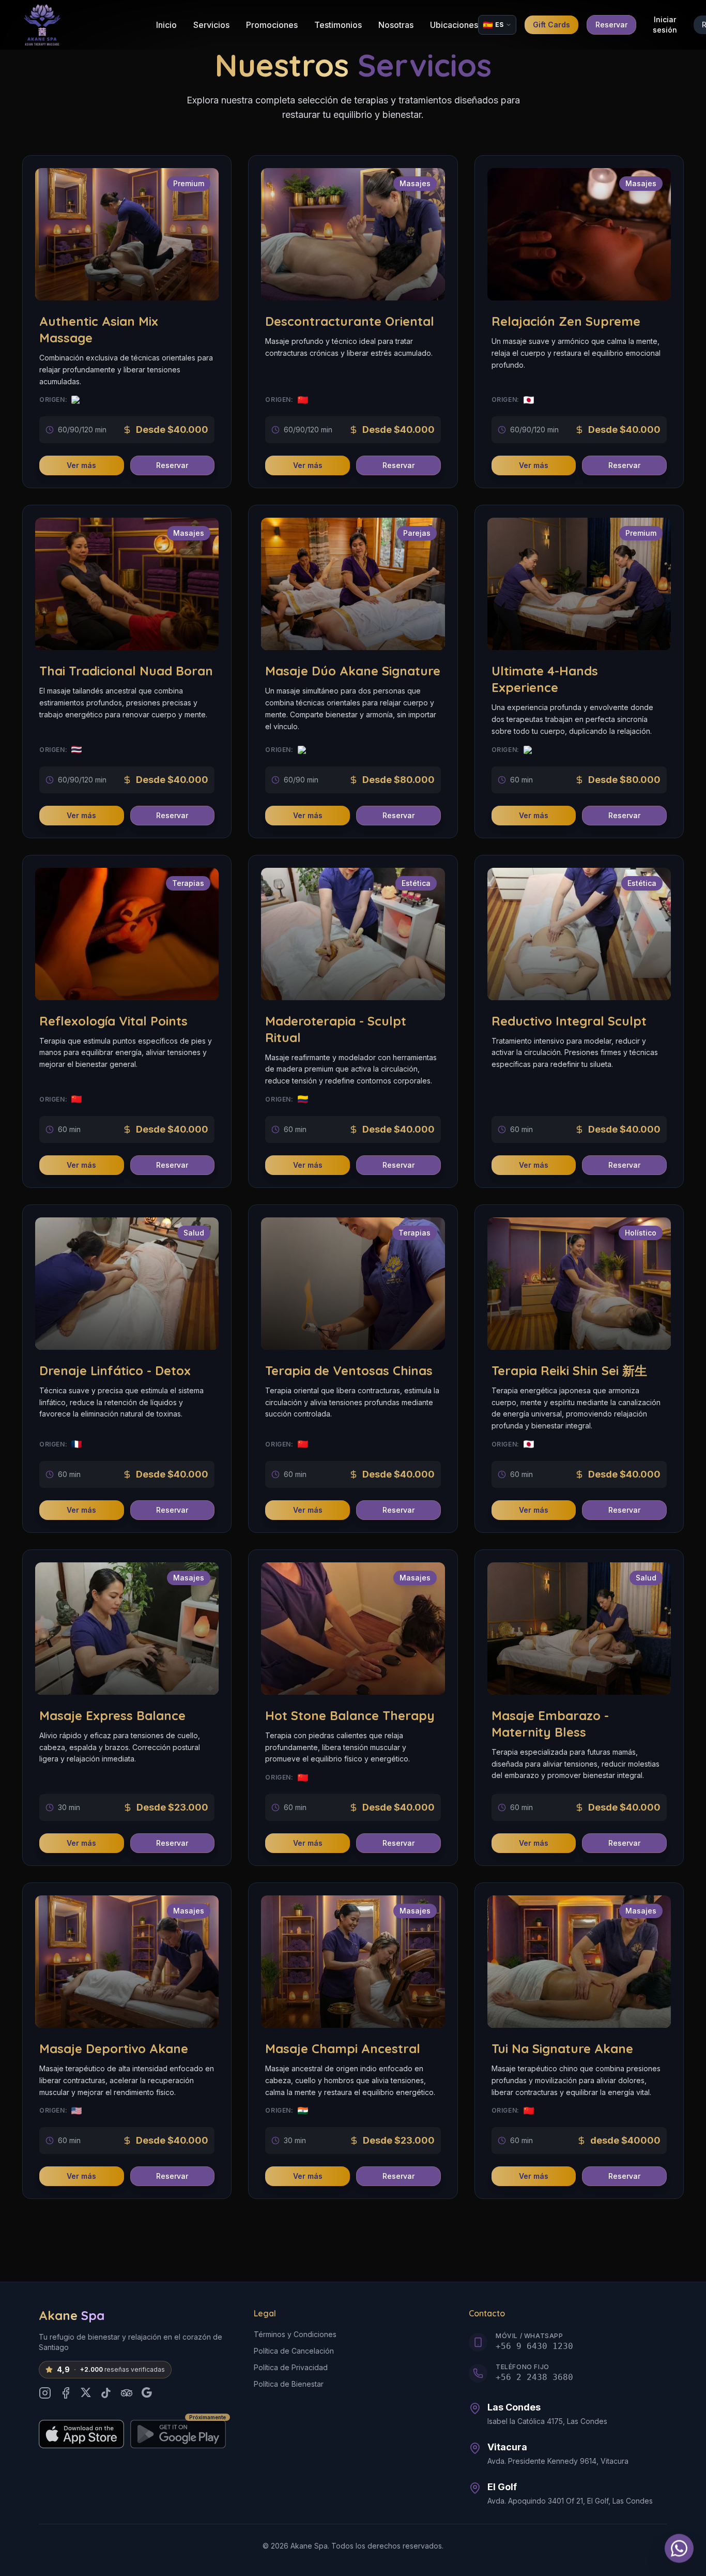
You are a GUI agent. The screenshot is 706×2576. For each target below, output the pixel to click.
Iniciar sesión (665, 25)
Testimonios (338, 25)
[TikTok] (106, 2393)
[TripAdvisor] (127, 2393)
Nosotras (396, 25)
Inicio (166, 25)
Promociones (272, 25)
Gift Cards (551, 25)
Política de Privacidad (291, 2367)
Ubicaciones (454, 25)
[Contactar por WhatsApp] (679, 2544)
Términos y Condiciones (295, 2334)
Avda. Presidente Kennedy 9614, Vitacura (558, 2461)
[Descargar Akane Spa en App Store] (81, 2434)
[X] (86, 2393)
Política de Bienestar (289, 2384)
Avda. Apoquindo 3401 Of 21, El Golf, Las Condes (570, 2501)
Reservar (611, 25)
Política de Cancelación (294, 2351)
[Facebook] (66, 2393)
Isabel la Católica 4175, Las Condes (547, 2421)
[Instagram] (45, 2393)
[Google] (147, 2393)
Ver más (81, 465)
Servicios (211, 25)
